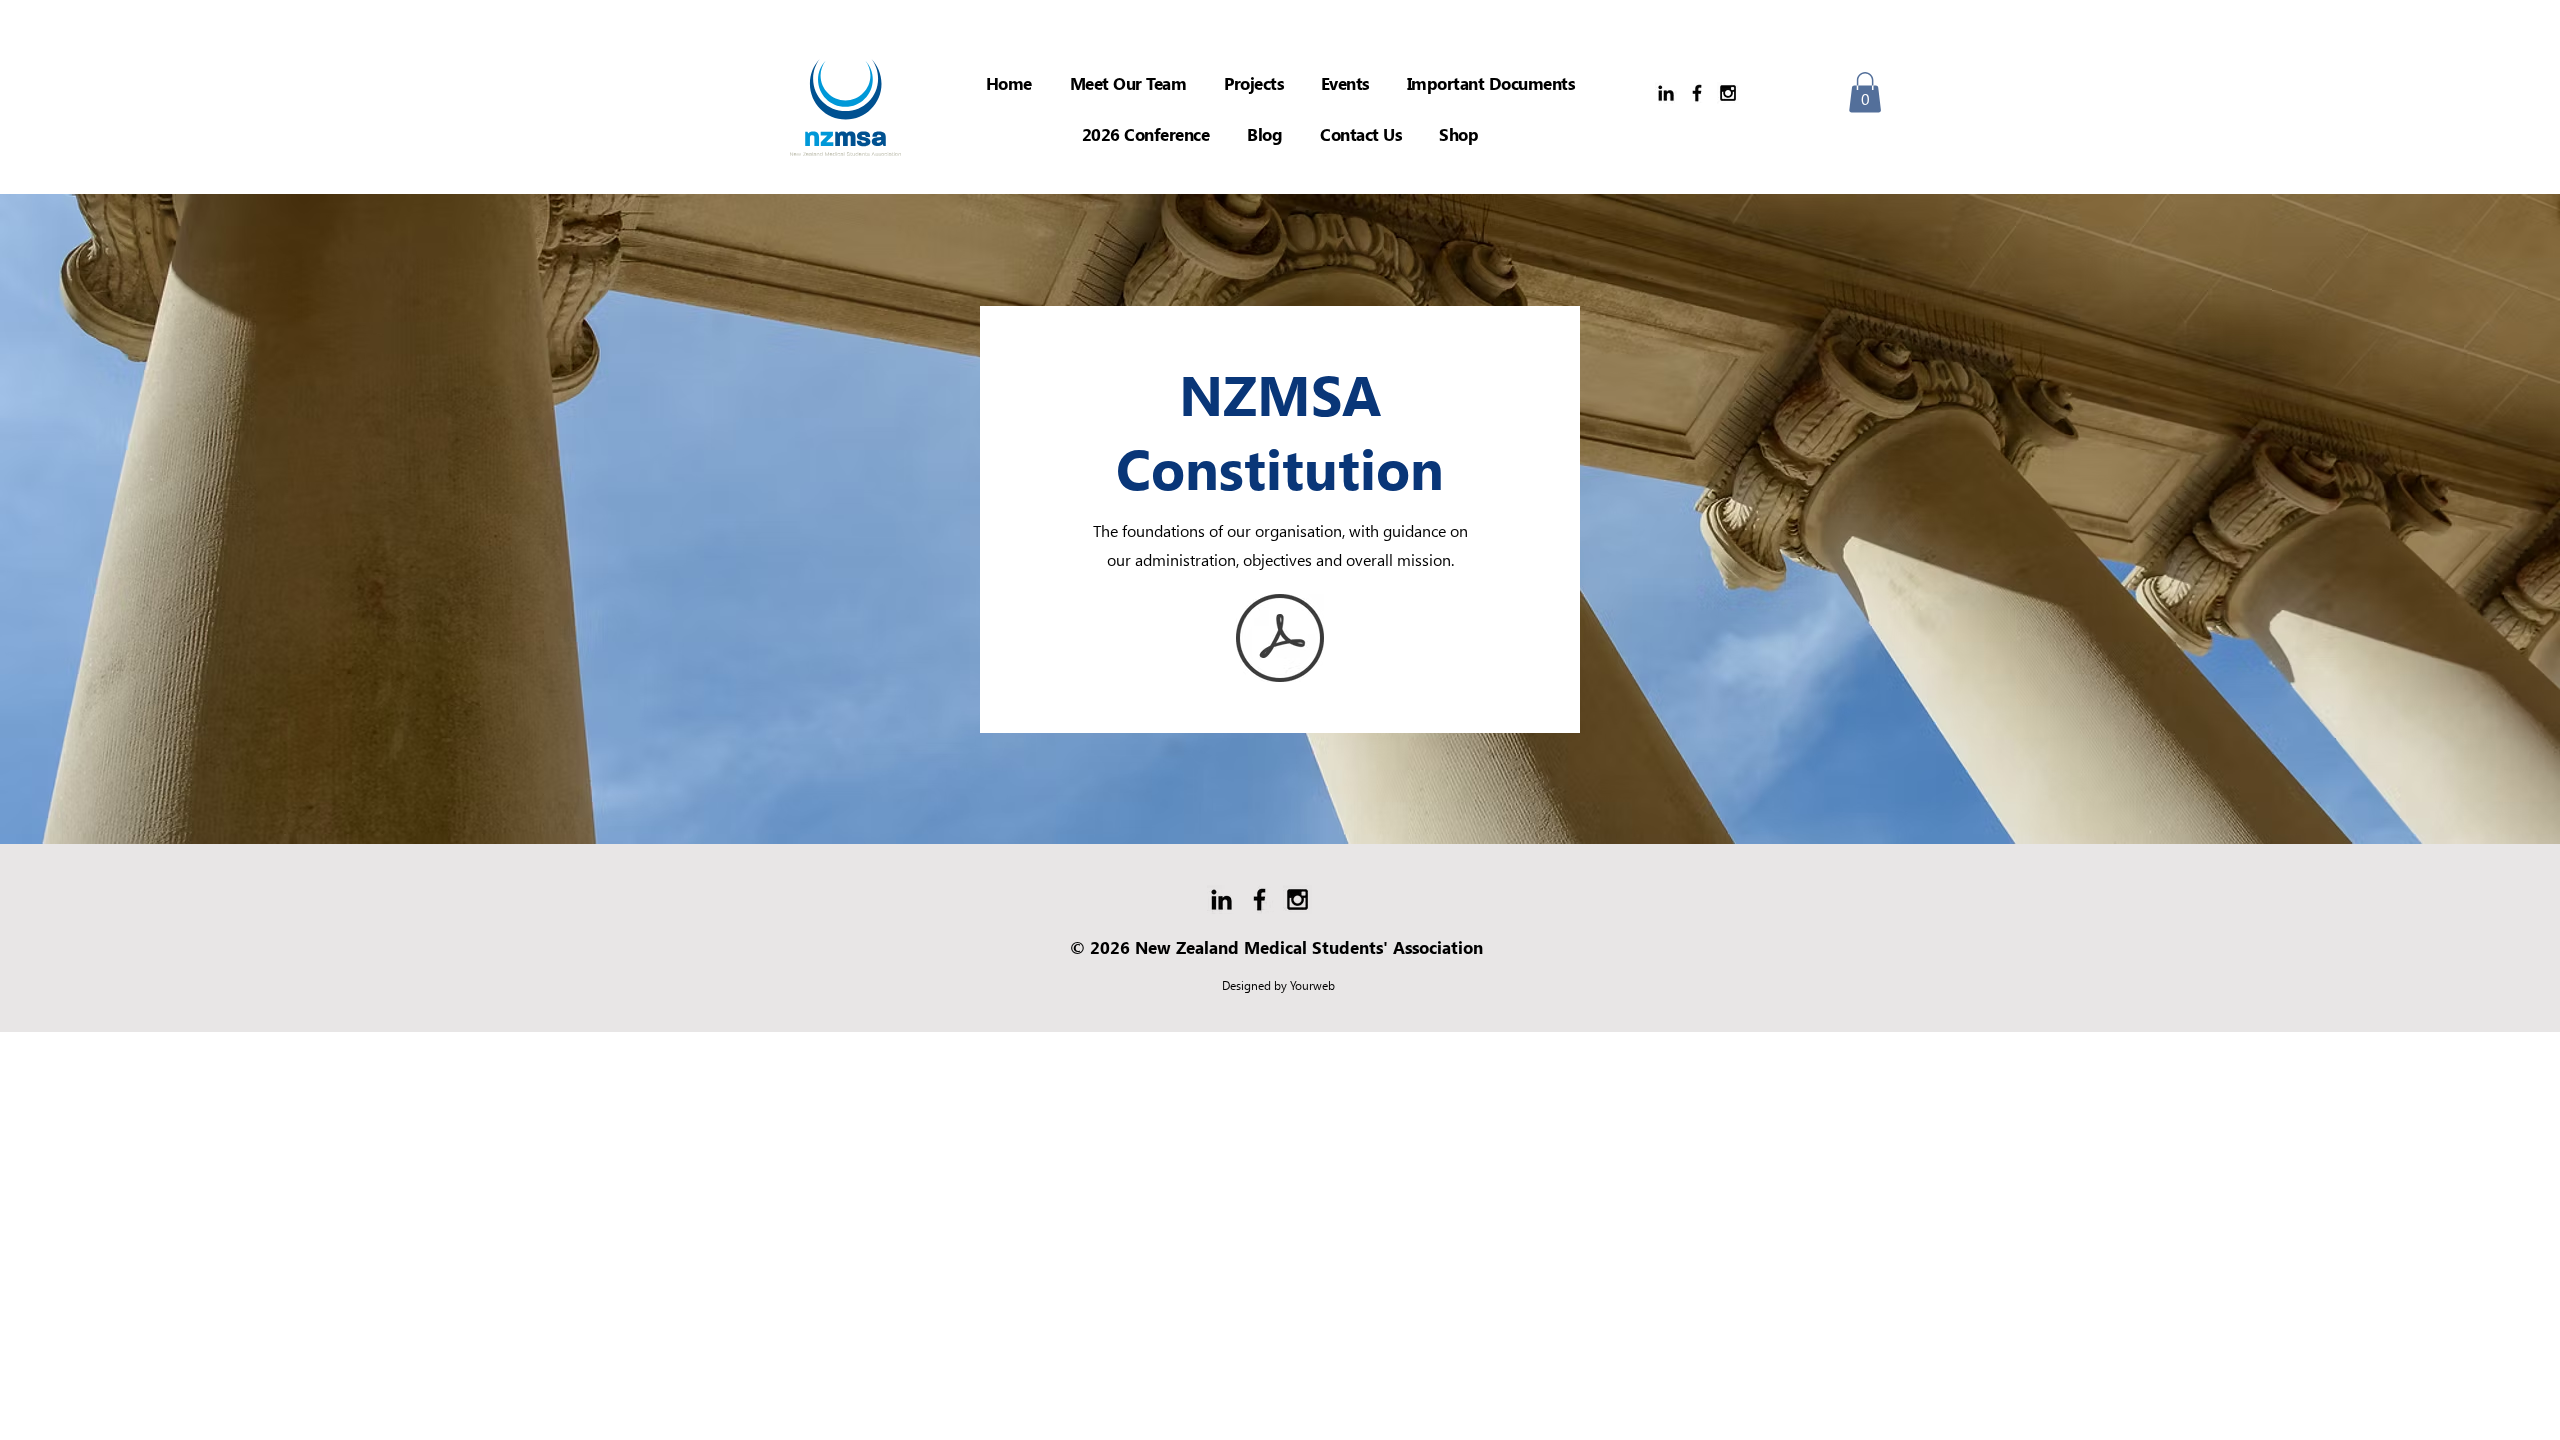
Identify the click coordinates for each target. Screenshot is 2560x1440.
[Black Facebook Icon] (1697, 93)
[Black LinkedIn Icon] (1666, 93)
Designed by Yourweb (1278, 985)
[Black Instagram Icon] (1728, 93)
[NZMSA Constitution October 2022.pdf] (1280, 641)
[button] (1253, 83)
